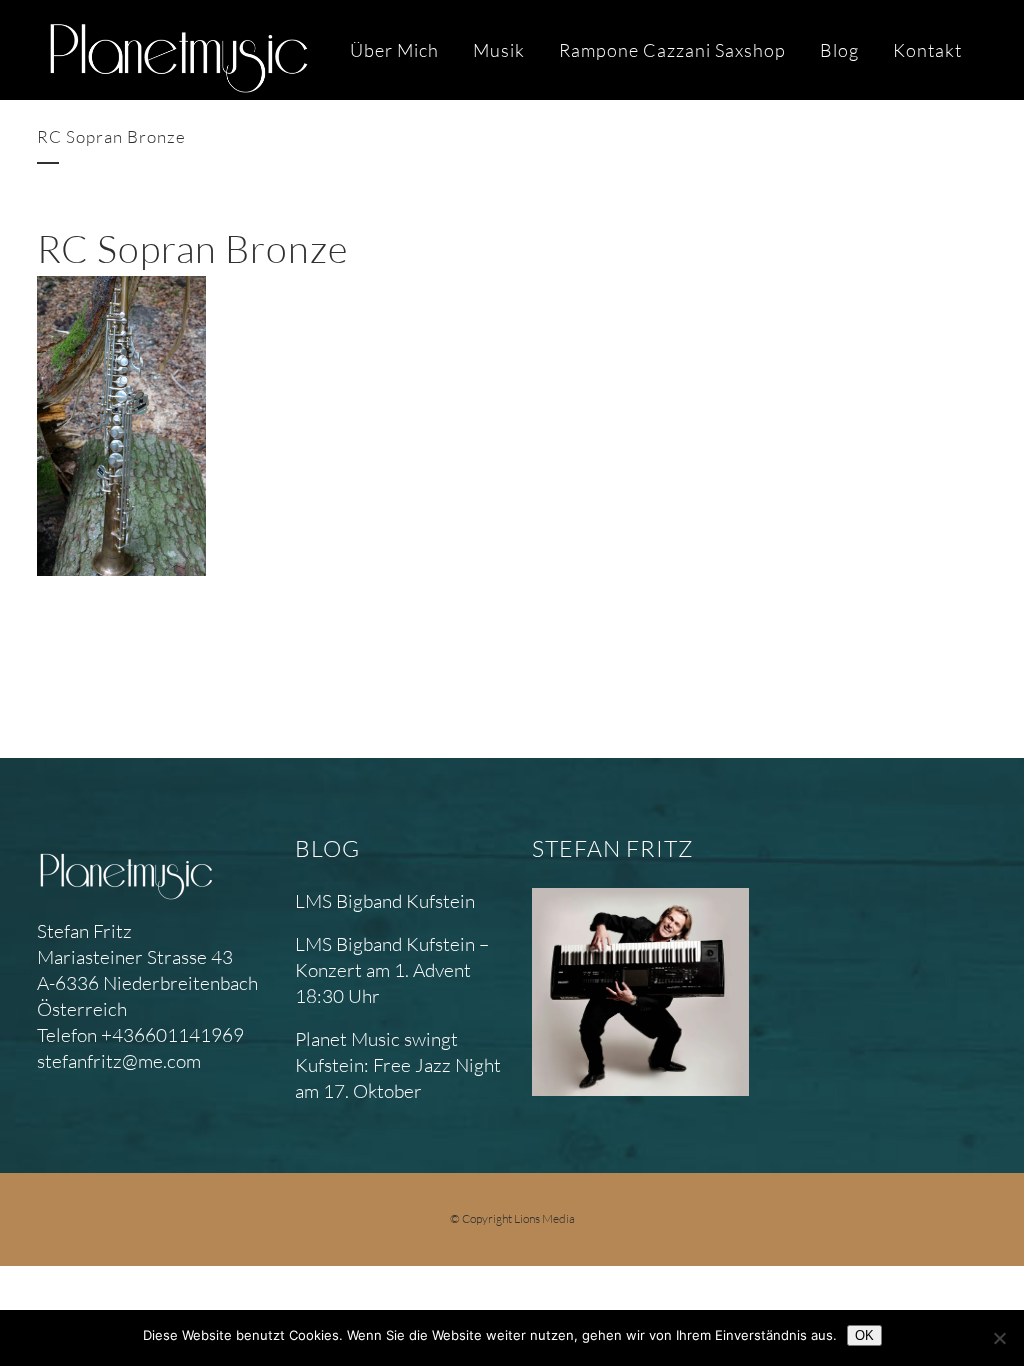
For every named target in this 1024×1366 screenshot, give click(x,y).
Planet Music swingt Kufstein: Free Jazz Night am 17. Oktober (398, 1065)
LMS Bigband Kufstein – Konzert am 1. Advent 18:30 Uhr (392, 970)
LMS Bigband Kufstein (385, 901)
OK (864, 1335)
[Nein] (999, 1338)
